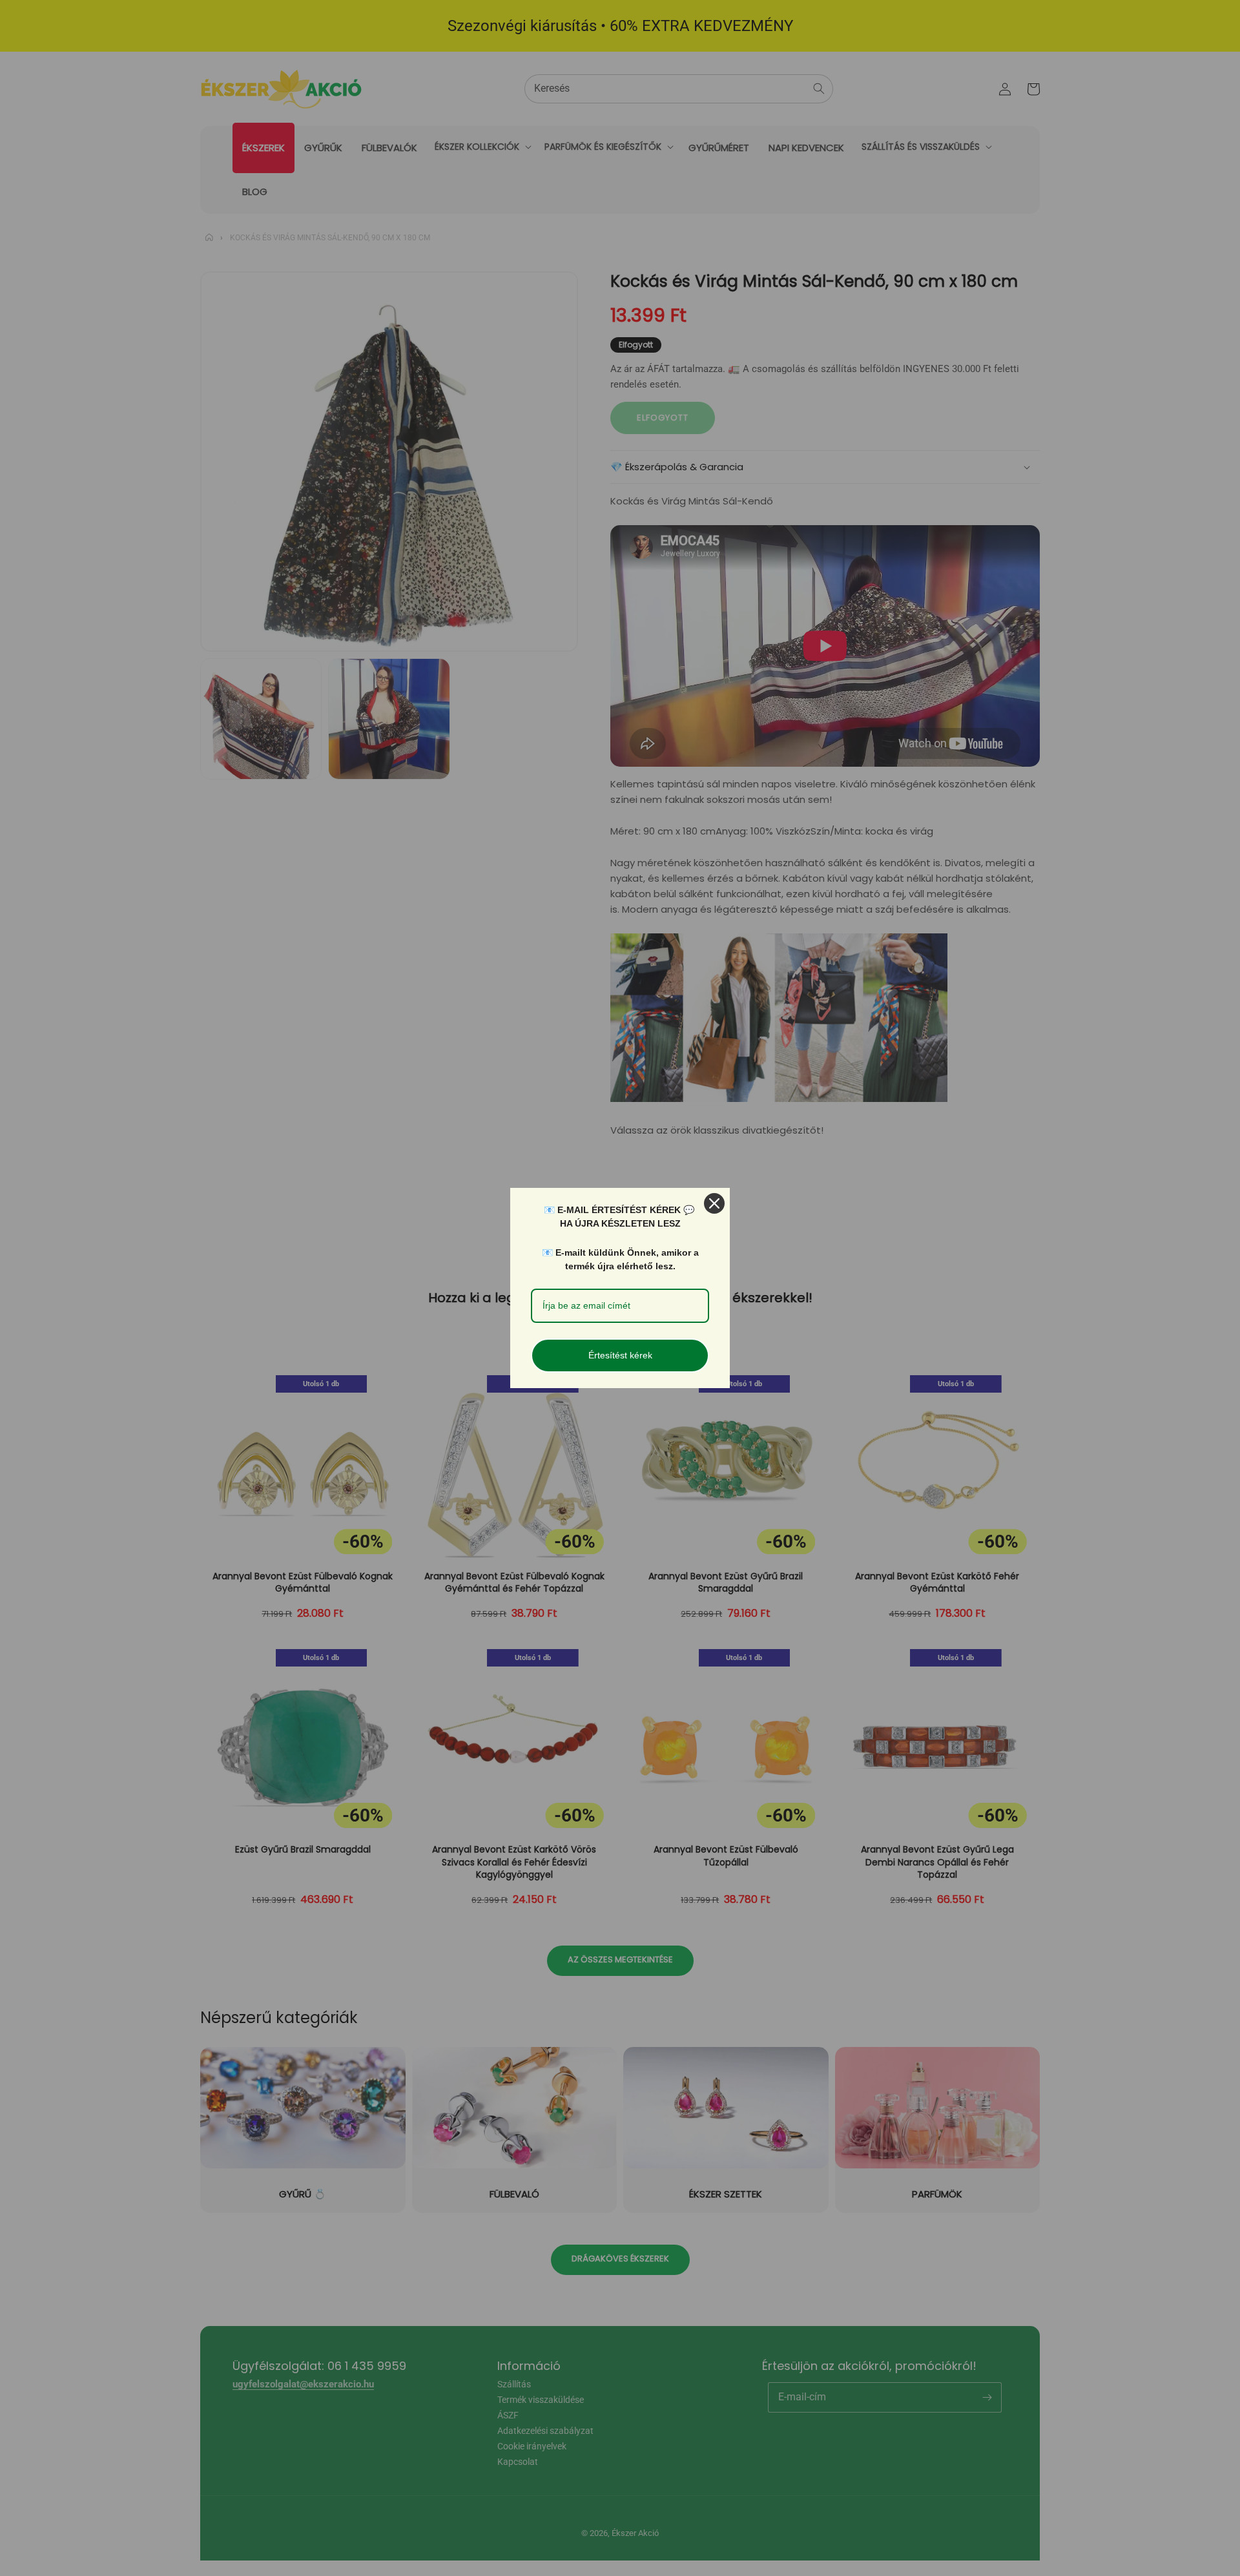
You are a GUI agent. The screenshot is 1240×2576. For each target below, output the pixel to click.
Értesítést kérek (620, 1355)
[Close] (714, 1203)
